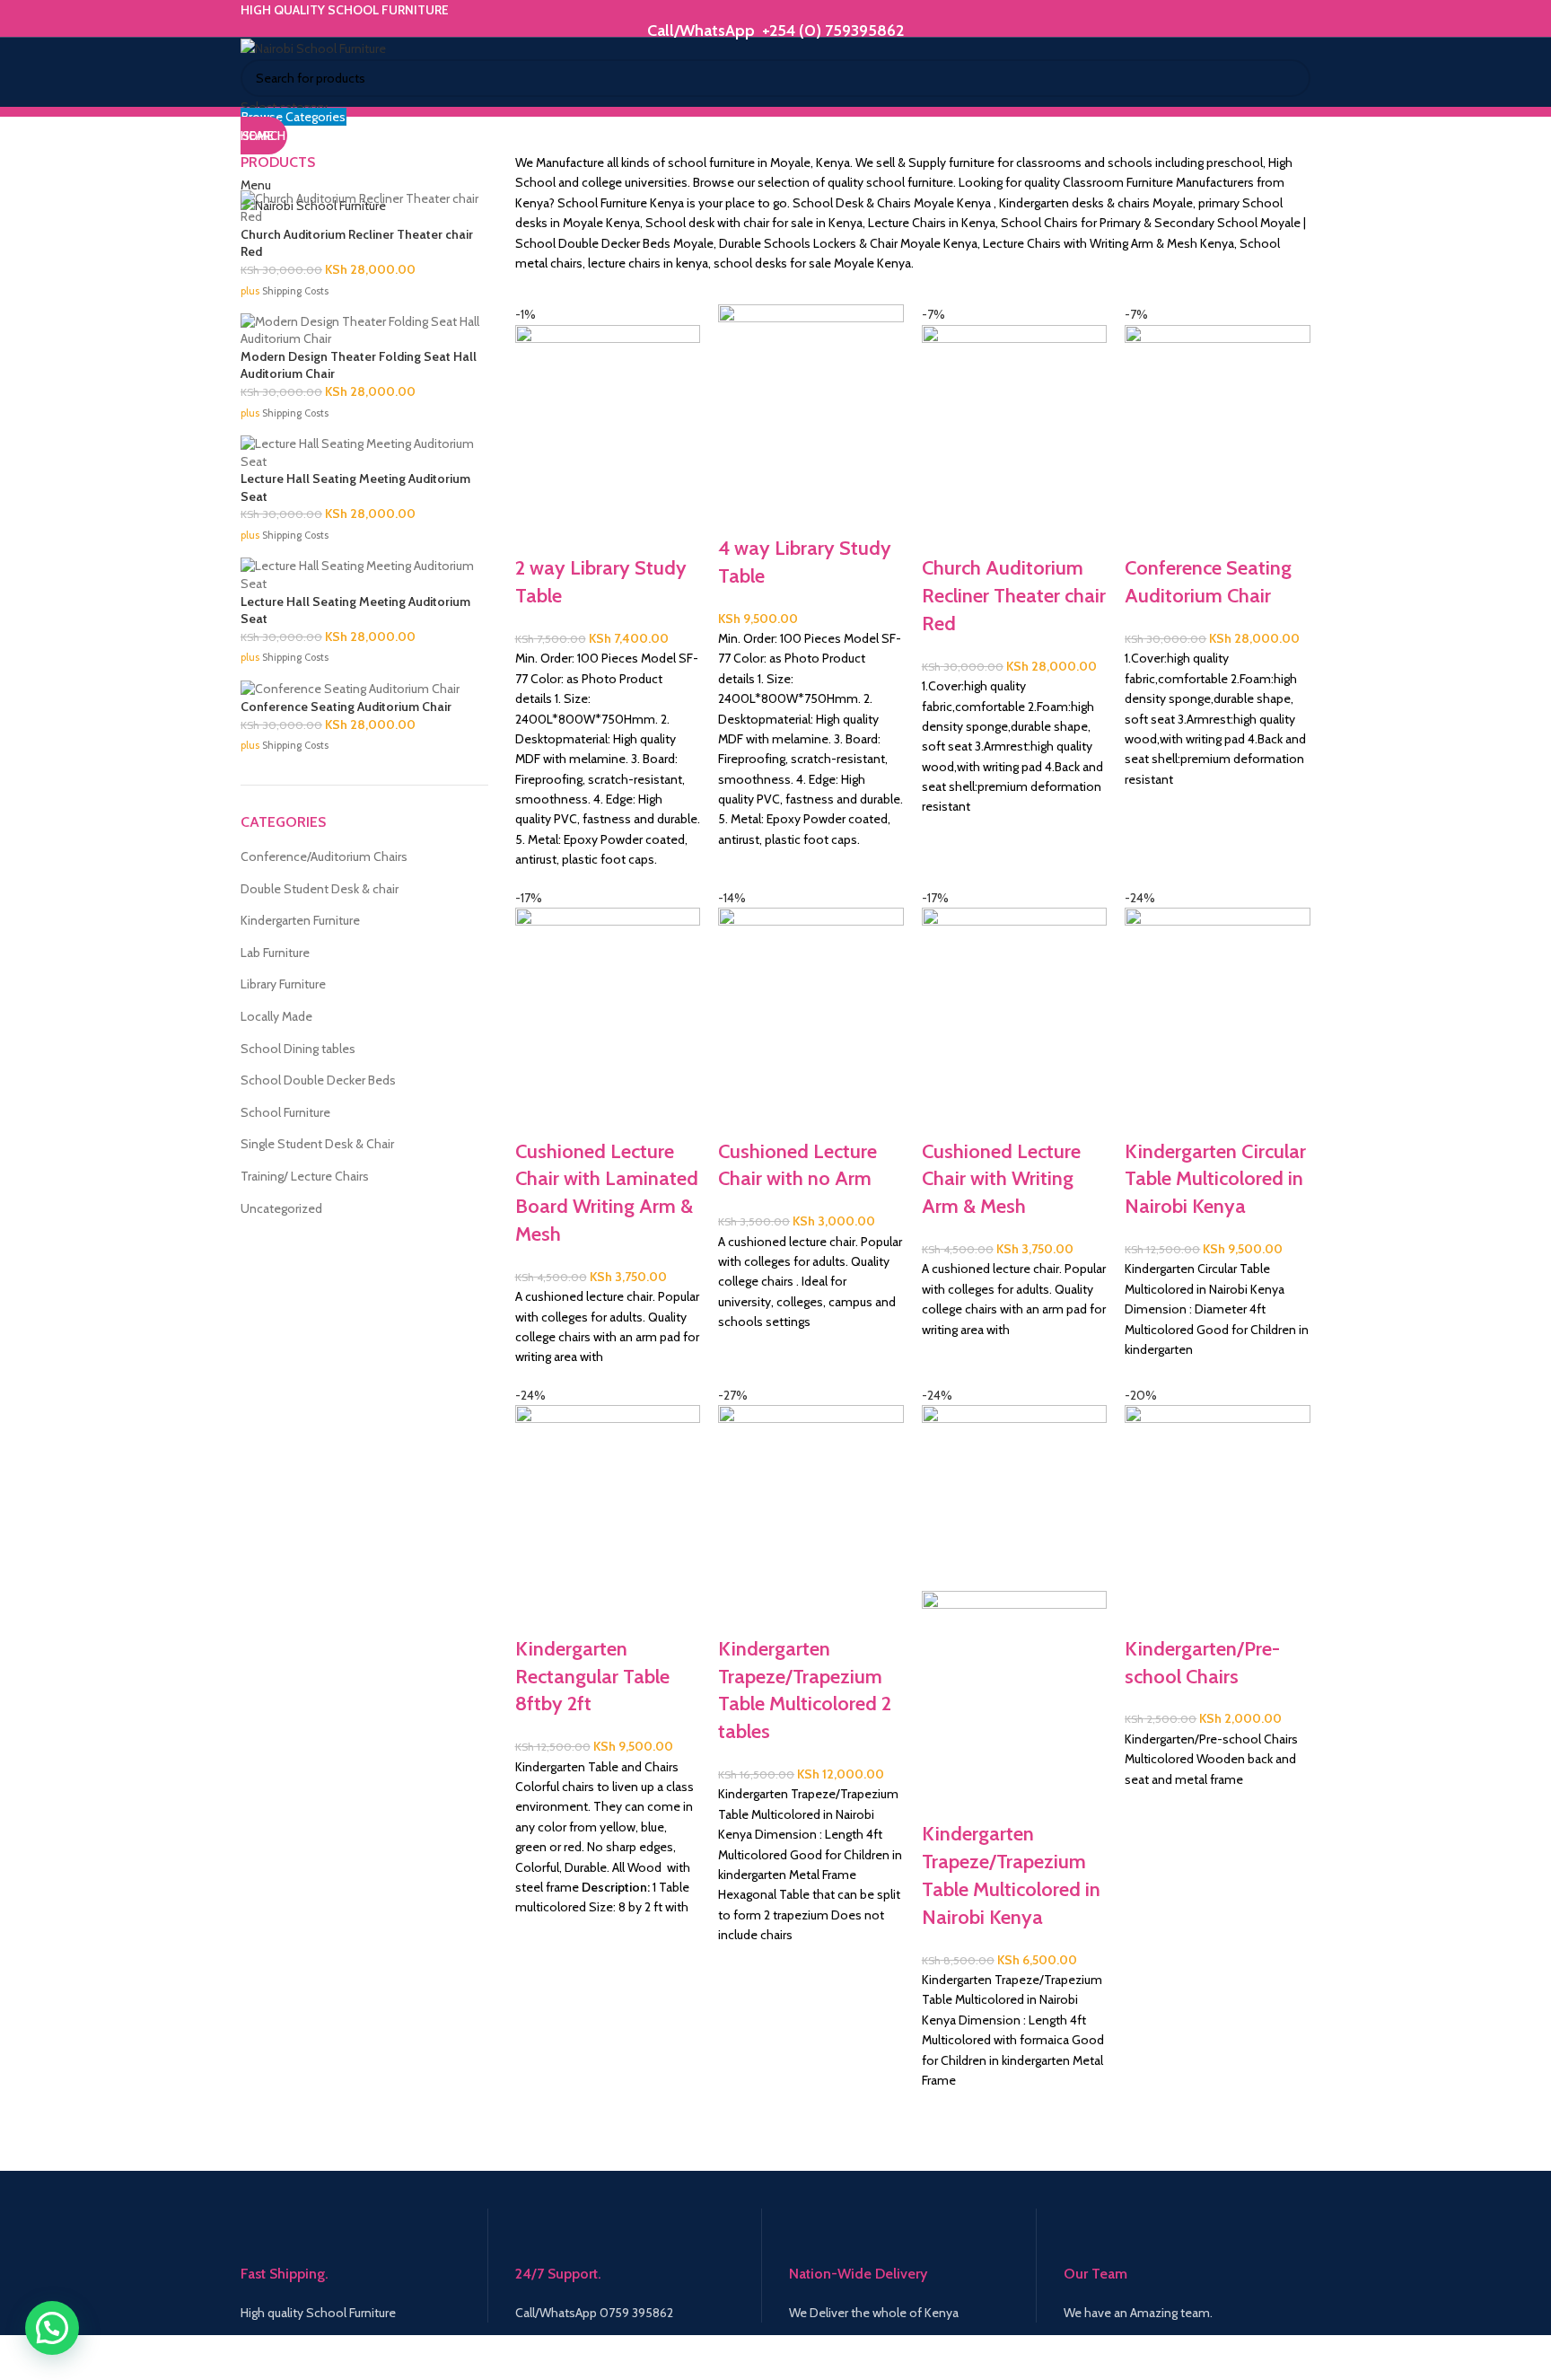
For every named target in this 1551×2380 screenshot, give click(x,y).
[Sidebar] (22, 2358)
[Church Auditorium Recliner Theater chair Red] (364, 206)
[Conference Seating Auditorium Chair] (350, 689)
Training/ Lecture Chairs (305, 1176)
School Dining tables (298, 1049)
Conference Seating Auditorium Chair (346, 707)
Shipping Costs (295, 291)
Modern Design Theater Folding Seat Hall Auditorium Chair (359, 365)
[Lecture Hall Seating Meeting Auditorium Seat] (364, 452)
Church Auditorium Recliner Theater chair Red (1014, 596)
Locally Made (276, 1016)
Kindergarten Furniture (300, 920)
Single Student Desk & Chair (317, 1144)
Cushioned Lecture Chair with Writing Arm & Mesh (1001, 1179)
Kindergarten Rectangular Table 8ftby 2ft (592, 1677)
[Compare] (538, 532)
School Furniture (285, 1112)
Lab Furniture (275, 953)
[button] (52, 2328)
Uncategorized (281, 1208)
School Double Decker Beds (318, 1080)
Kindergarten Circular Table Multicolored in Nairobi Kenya (1215, 1179)
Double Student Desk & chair (320, 889)
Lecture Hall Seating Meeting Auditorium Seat (355, 487)
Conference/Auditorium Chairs (324, 856)
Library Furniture (283, 984)
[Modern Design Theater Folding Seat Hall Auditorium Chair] (364, 329)
